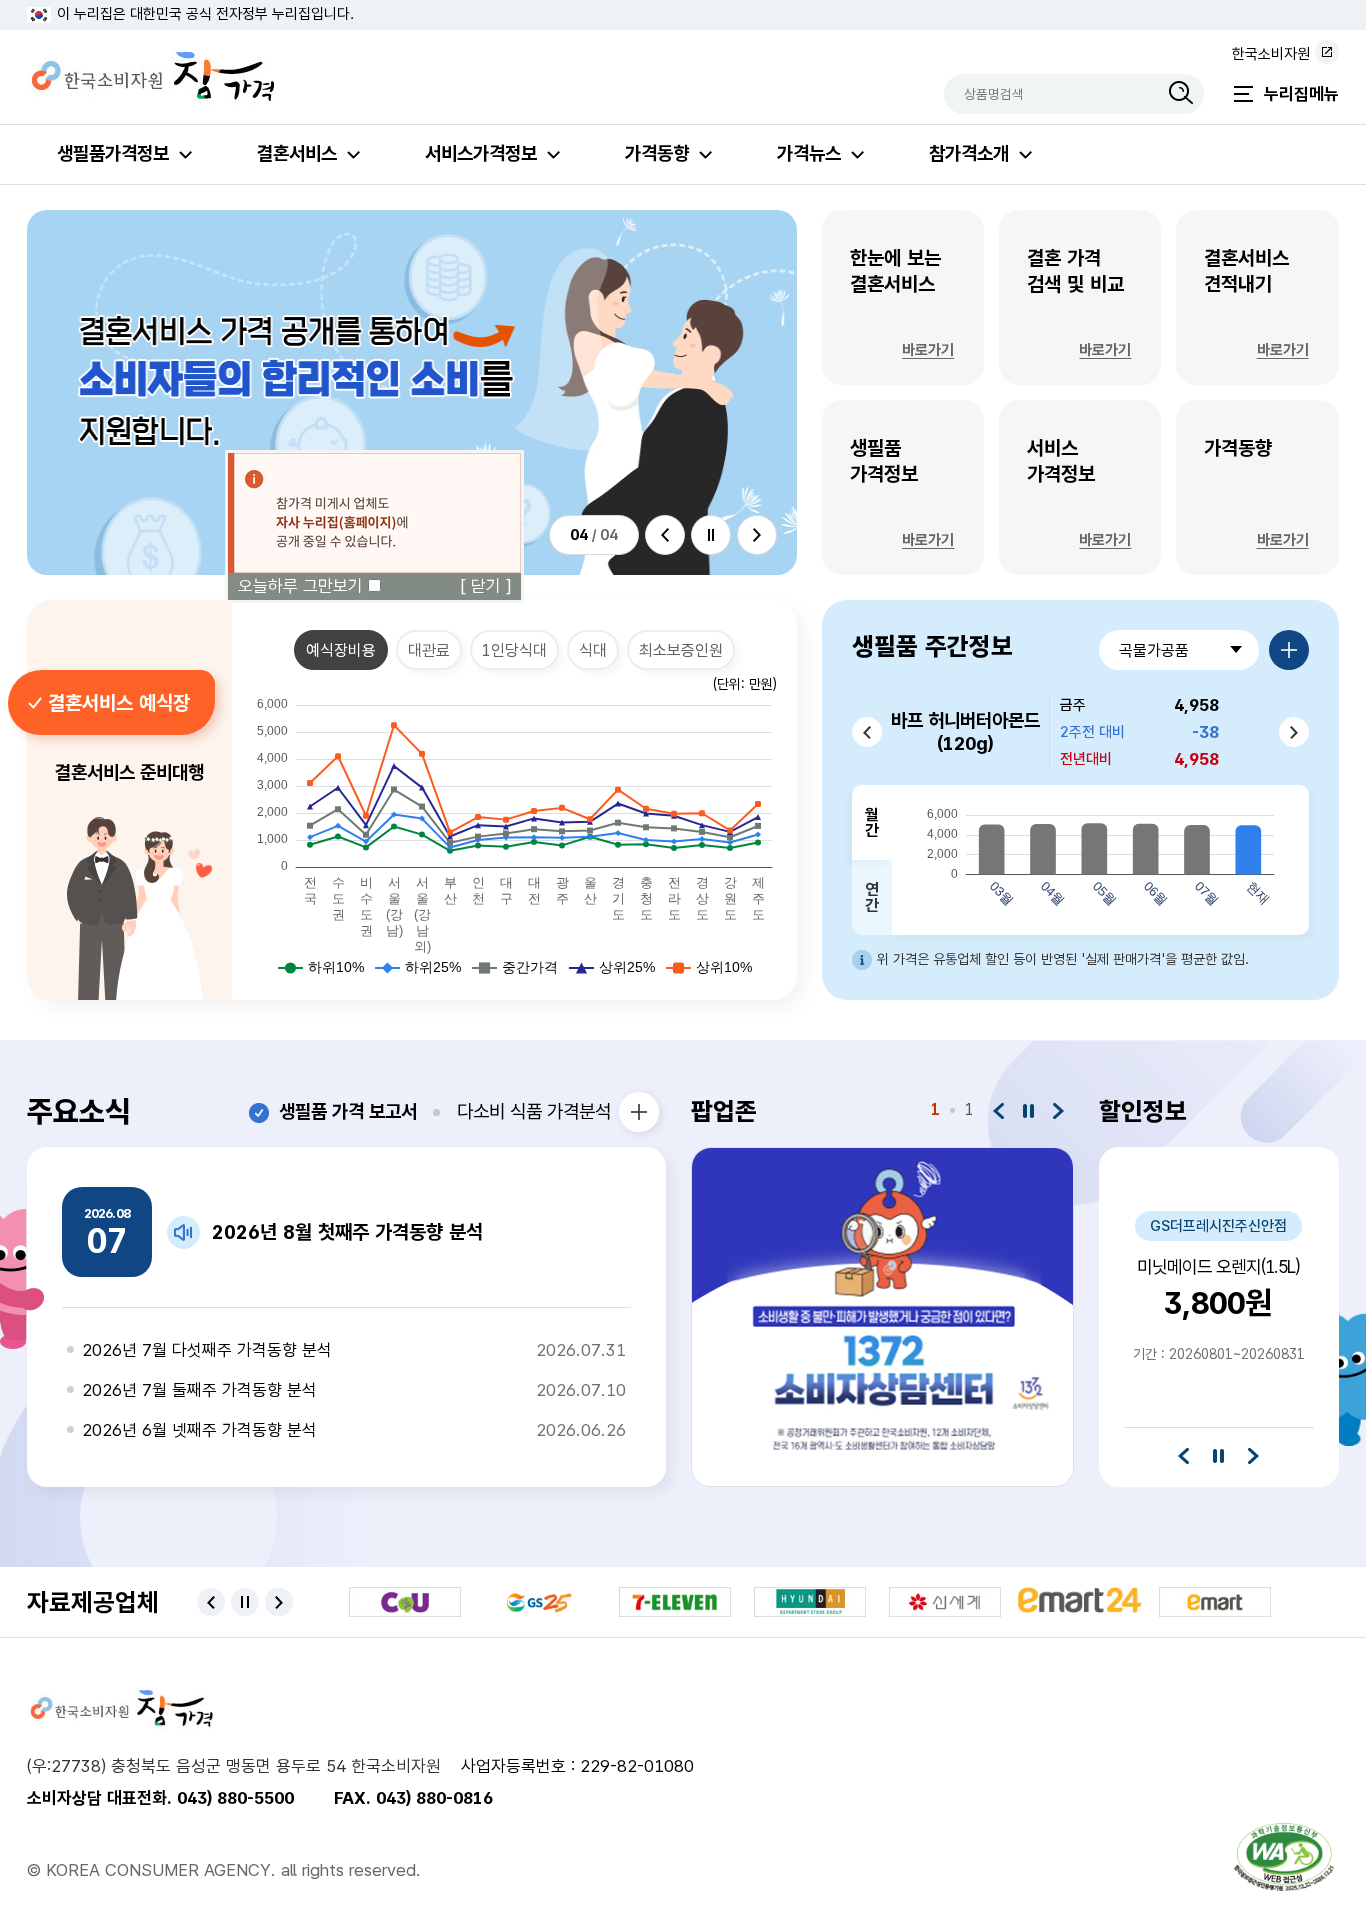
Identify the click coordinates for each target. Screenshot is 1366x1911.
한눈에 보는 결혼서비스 (902, 302)
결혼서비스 (297, 153)
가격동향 (657, 153)
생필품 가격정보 (902, 492)
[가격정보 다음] (1294, 732)
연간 (872, 897)
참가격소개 (969, 153)
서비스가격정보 (481, 153)
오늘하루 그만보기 (300, 586)
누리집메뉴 (1301, 94)
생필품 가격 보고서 (348, 1111)
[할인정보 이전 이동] (1183, 1455)
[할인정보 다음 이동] (1253, 1455)
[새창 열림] (1284, 1857)
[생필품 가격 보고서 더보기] (639, 1112)
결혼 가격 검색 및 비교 (1079, 302)
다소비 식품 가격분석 (534, 1111)
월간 (872, 822)
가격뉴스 (809, 153)
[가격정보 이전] (867, 732)
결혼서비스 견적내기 (1256, 302)
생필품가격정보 (113, 153)
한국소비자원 (1271, 54)
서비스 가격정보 (1079, 492)
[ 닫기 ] (486, 586)
